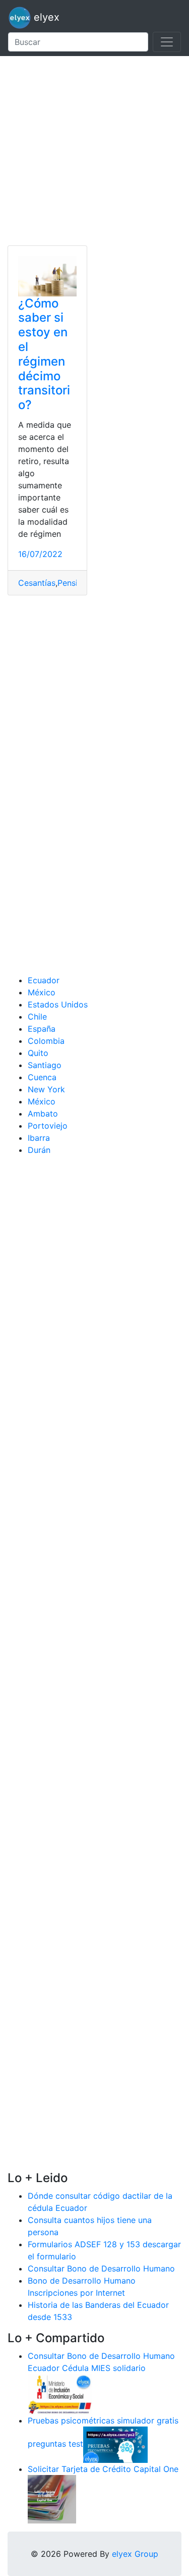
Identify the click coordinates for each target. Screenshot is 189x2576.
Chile (37, 1017)
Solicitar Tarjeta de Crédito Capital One (103, 2469)
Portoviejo (48, 1126)
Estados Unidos (58, 1004)
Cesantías (37, 583)
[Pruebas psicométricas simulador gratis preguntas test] (115, 2444)
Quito (38, 1053)
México (42, 992)
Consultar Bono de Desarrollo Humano (101, 2268)
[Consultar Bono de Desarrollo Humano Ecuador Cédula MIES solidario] (60, 2393)
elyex (45, 17)
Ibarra (39, 1138)
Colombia (46, 1041)
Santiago (45, 1065)
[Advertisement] (94, 151)
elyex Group (135, 2554)
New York (46, 1089)
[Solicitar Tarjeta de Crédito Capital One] (52, 2498)
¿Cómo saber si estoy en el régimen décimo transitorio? (44, 354)
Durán (39, 1150)
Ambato (43, 1114)
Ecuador (44, 980)
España (42, 1029)
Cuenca (42, 1077)
